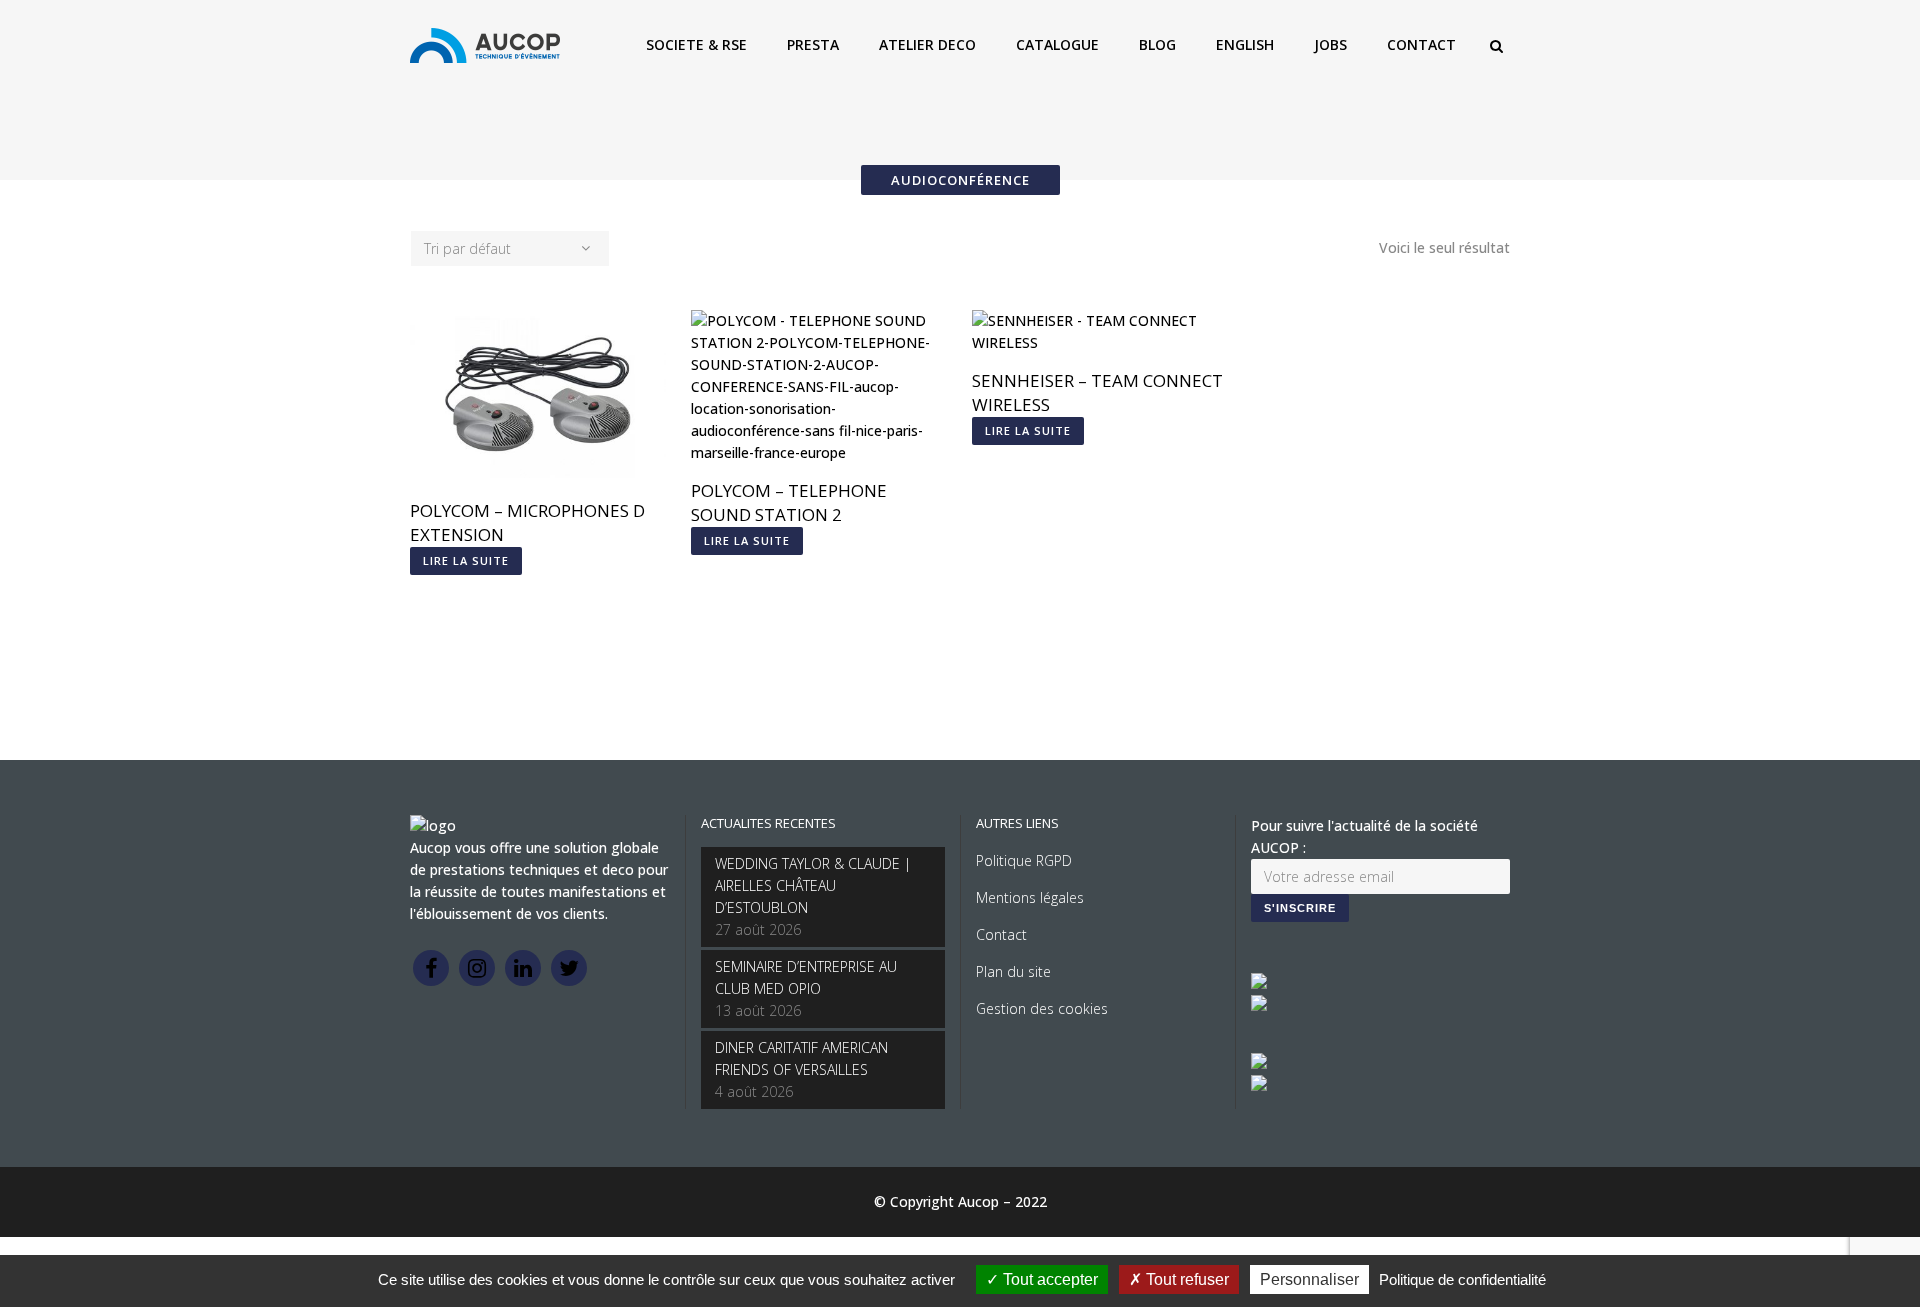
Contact (1001, 934)
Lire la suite (466, 560)
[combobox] (510, 248)
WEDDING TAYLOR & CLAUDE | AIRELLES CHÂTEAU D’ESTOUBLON (813, 885)
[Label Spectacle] (1259, 983)
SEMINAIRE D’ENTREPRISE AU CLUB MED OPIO (806, 977)
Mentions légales (1030, 897)
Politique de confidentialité (1462, 1279)
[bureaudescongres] (1259, 1063)
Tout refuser (1185, 1279)
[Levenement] (1259, 1005)
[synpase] (1259, 1085)
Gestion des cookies (1042, 1008)
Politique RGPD (1024, 860)
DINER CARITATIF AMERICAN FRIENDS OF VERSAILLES (801, 1058)
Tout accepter (1048, 1279)
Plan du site (1013, 971)
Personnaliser (1309, 1279)
